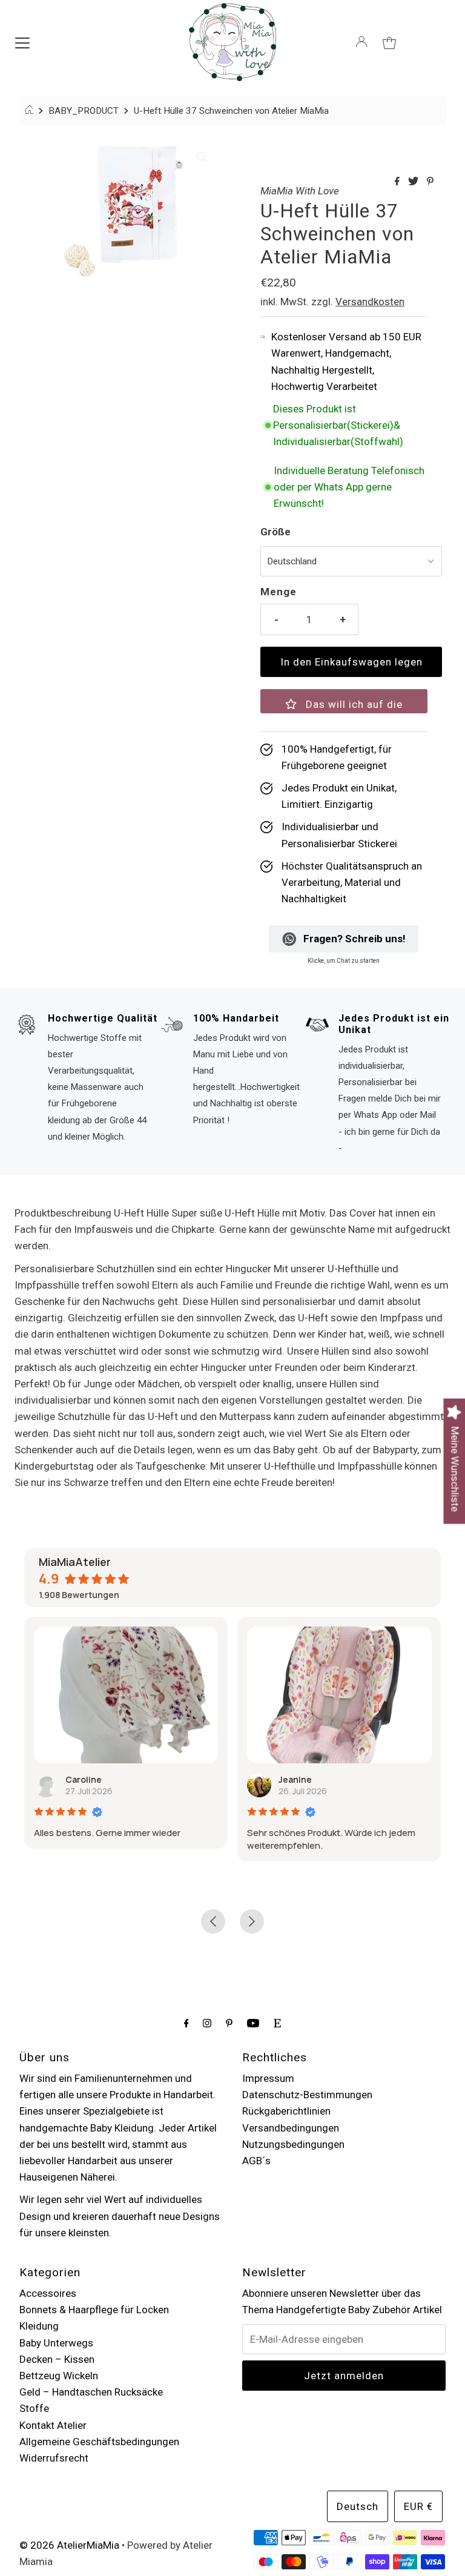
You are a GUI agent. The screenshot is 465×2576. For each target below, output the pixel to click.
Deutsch (358, 2506)
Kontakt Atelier (53, 2425)
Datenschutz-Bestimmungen (307, 2095)
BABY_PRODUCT (84, 111)
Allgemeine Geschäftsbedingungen (99, 2442)
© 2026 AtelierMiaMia (69, 2545)
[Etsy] (277, 2023)
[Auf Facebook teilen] (398, 182)
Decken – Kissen (57, 2359)
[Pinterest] (229, 2023)
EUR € (418, 2506)
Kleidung (39, 2326)
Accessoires (48, 2293)
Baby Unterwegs (56, 2343)
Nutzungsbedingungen (293, 2144)
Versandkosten (370, 302)
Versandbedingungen (291, 2128)
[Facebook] (186, 2023)
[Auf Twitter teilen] (414, 182)
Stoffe (34, 2408)
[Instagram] (207, 2023)
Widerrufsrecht (54, 2458)
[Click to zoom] (202, 156)
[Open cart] (389, 42)
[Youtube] (253, 2023)
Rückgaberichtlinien (286, 2111)
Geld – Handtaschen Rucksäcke (91, 2392)
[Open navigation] (22, 42)
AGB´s (256, 2161)
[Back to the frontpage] (31, 111)
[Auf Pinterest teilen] (430, 182)
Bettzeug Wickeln (59, 2376)
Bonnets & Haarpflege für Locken (94, 2310)
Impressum (268, 2078)
